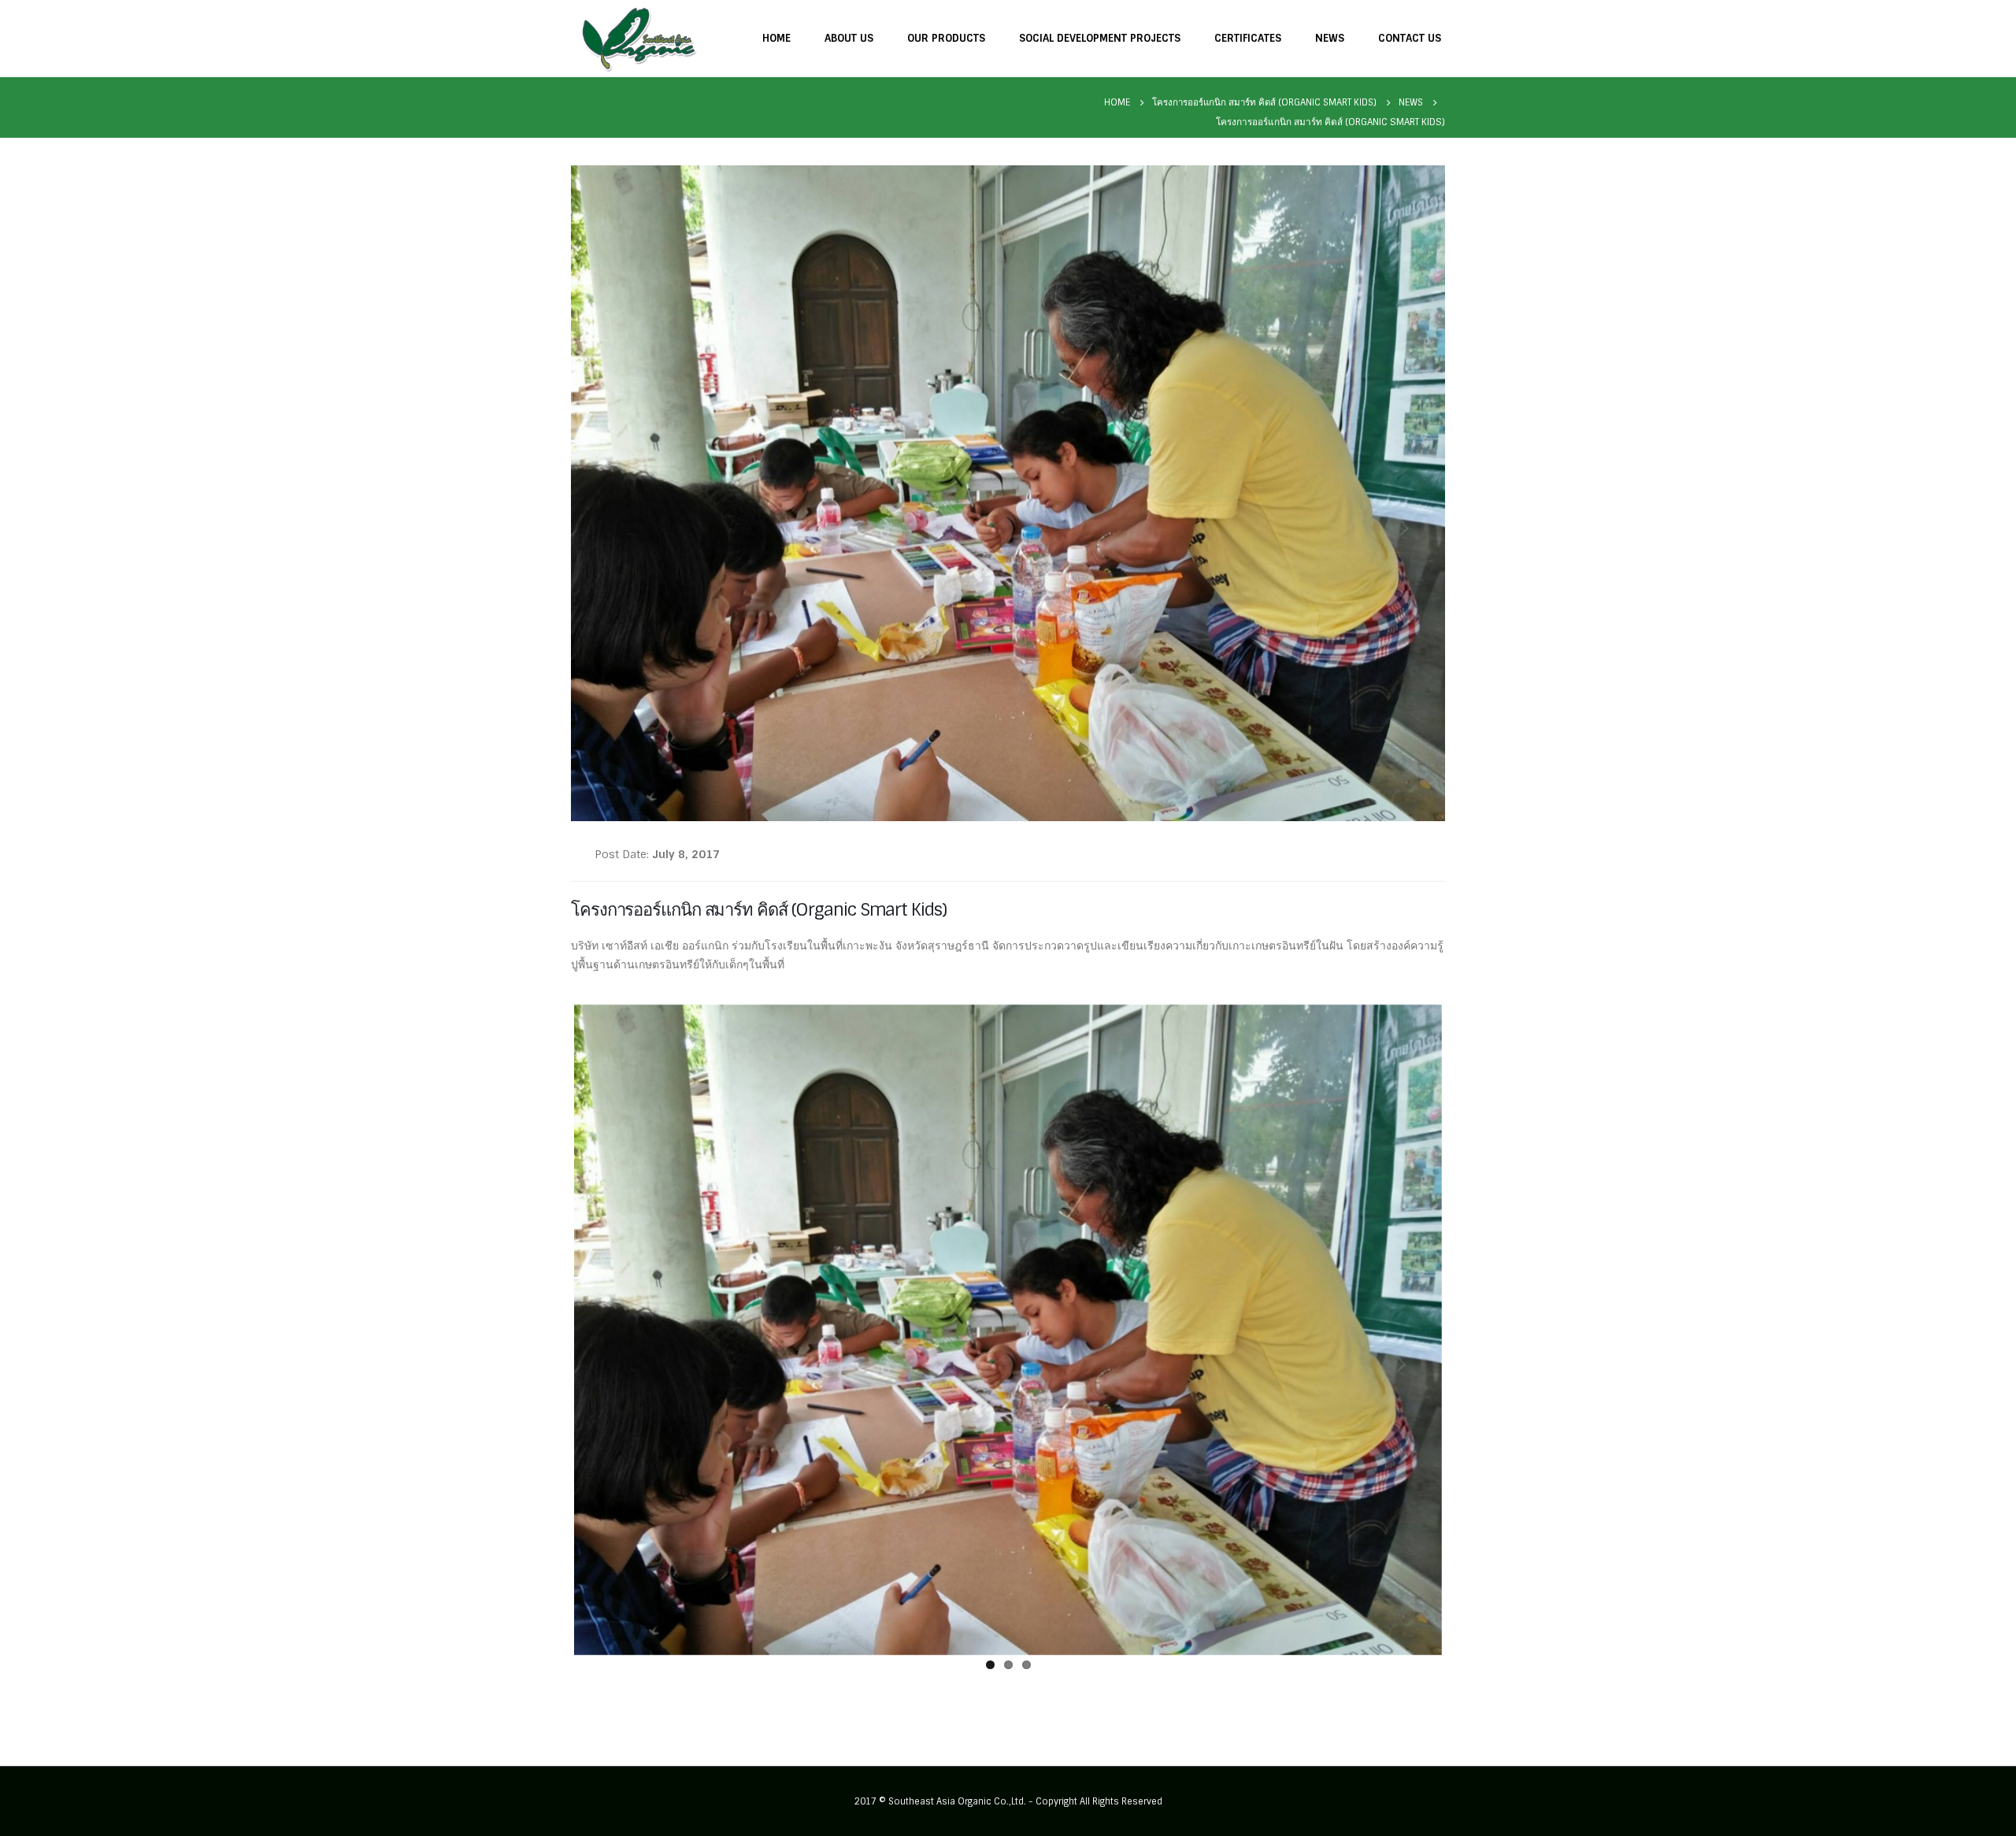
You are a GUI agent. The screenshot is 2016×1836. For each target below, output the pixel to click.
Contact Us (1410, 38)
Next (1466, 1327)
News (1330, 38)
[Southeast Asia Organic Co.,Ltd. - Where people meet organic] (639, 38)
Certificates (1248, 38)
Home (776, 38)
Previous (550, 1327)
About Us (849, 38)
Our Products (946, 38)
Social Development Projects (1100, 38)
